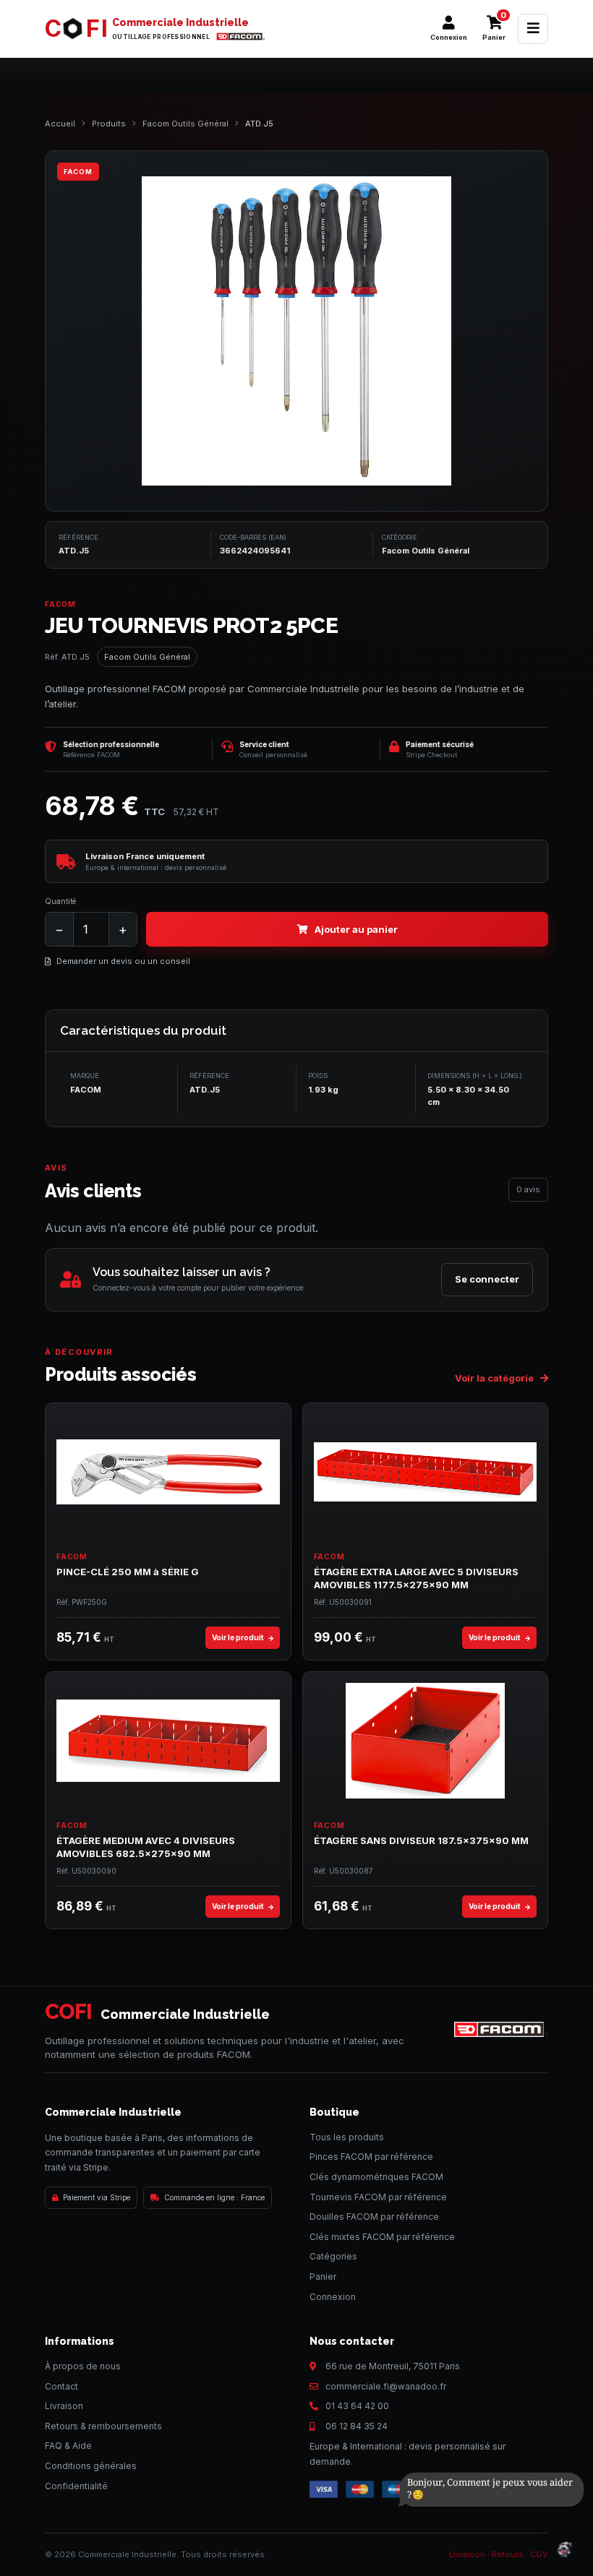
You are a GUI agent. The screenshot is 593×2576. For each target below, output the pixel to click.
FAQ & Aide (68, 2446)
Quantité (60, 901)
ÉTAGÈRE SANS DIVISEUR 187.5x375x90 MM (421, 1840)
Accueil (60, 124)
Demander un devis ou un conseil (123, 961)
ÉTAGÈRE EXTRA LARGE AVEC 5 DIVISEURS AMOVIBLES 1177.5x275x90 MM (416, 1578)
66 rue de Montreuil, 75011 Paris (393, 2366)
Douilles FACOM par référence (374, 2217)
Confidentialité (76, 2486)
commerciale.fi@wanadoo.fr (386, 2386)
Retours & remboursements (103, 2426)
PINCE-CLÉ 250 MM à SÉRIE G (128, 1572)
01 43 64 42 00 (357, 2406)
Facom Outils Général (185, 124)
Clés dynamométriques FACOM (376, 2177)
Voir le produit (239, 1637)
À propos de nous (83, 2366)
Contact (61, 2386)
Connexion (333, 2297)
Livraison (64, 2406)
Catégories (333, 2256)
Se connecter (487, 1279)
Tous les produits (347, 2137)
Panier (323, 2276)
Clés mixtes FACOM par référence (382, 2237)
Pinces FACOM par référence (371, 2157)
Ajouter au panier (356, 929)
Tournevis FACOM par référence (378, 2197)
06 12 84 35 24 (357, 2426)
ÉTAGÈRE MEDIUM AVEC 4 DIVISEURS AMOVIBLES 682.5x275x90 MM (146, 1847)
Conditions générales (91, 2466)
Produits (109, 124)
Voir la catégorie (495, 1378)
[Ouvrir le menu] (533, 29)
